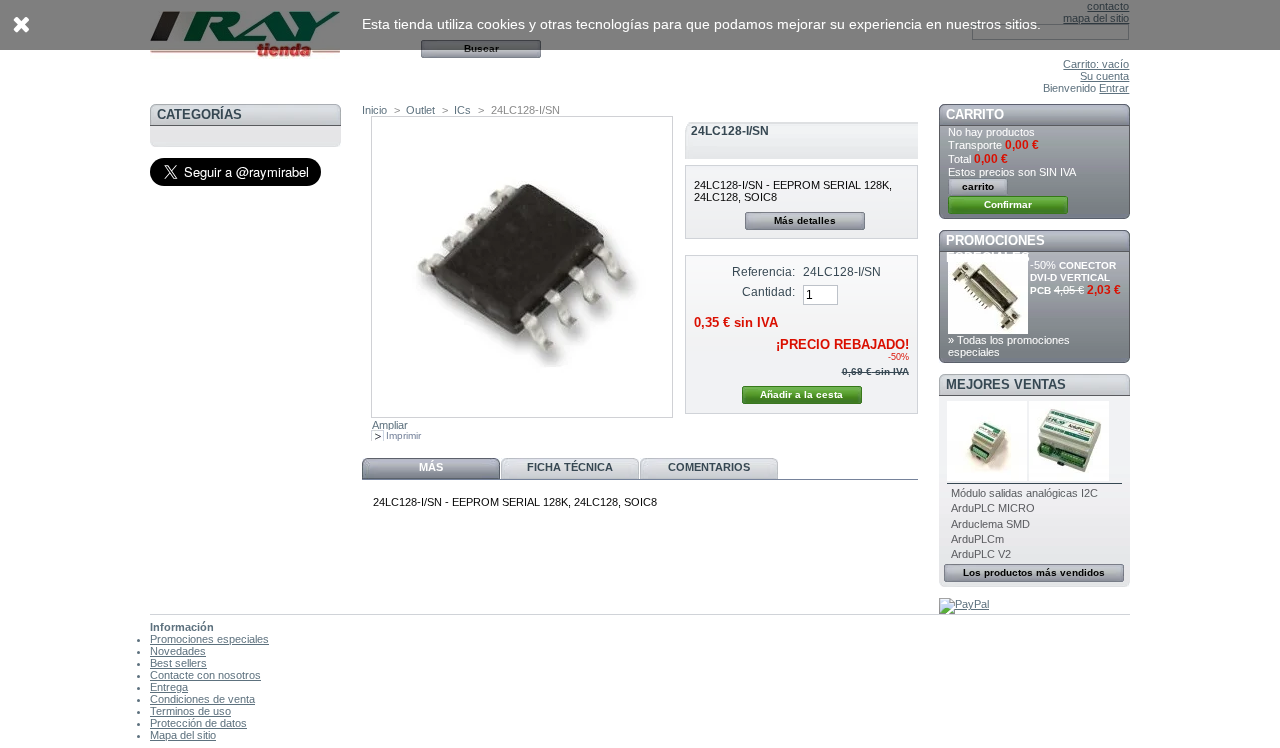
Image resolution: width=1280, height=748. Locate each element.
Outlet (420, 110)
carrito (975, 114)
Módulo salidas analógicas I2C (1024, 493)
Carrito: (1096, 64)
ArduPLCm (977, 539)
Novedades (178, 651)
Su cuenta (1104, 76)
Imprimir (403, 435)
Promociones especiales (209, 639)
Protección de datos (198, 723)
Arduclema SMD (990, 524)
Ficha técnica (570, 467)
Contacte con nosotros (205, 675)
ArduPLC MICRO (993, 508)
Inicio (374, 110)
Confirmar (1008, 204)
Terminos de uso (190, 711)
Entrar (1114, 88)
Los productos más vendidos (1034, 572)
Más (431, 467)
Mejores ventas (1006, 384)
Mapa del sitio (183, 735)
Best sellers (178, 663)
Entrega (169, 687)
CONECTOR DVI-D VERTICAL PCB (1073, 278)
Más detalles (805, 220)
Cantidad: (768, 292)
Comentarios (709, 467)
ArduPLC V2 (981, 554)
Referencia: (763, 272)
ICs (462, 110)
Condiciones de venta (202, 699)
